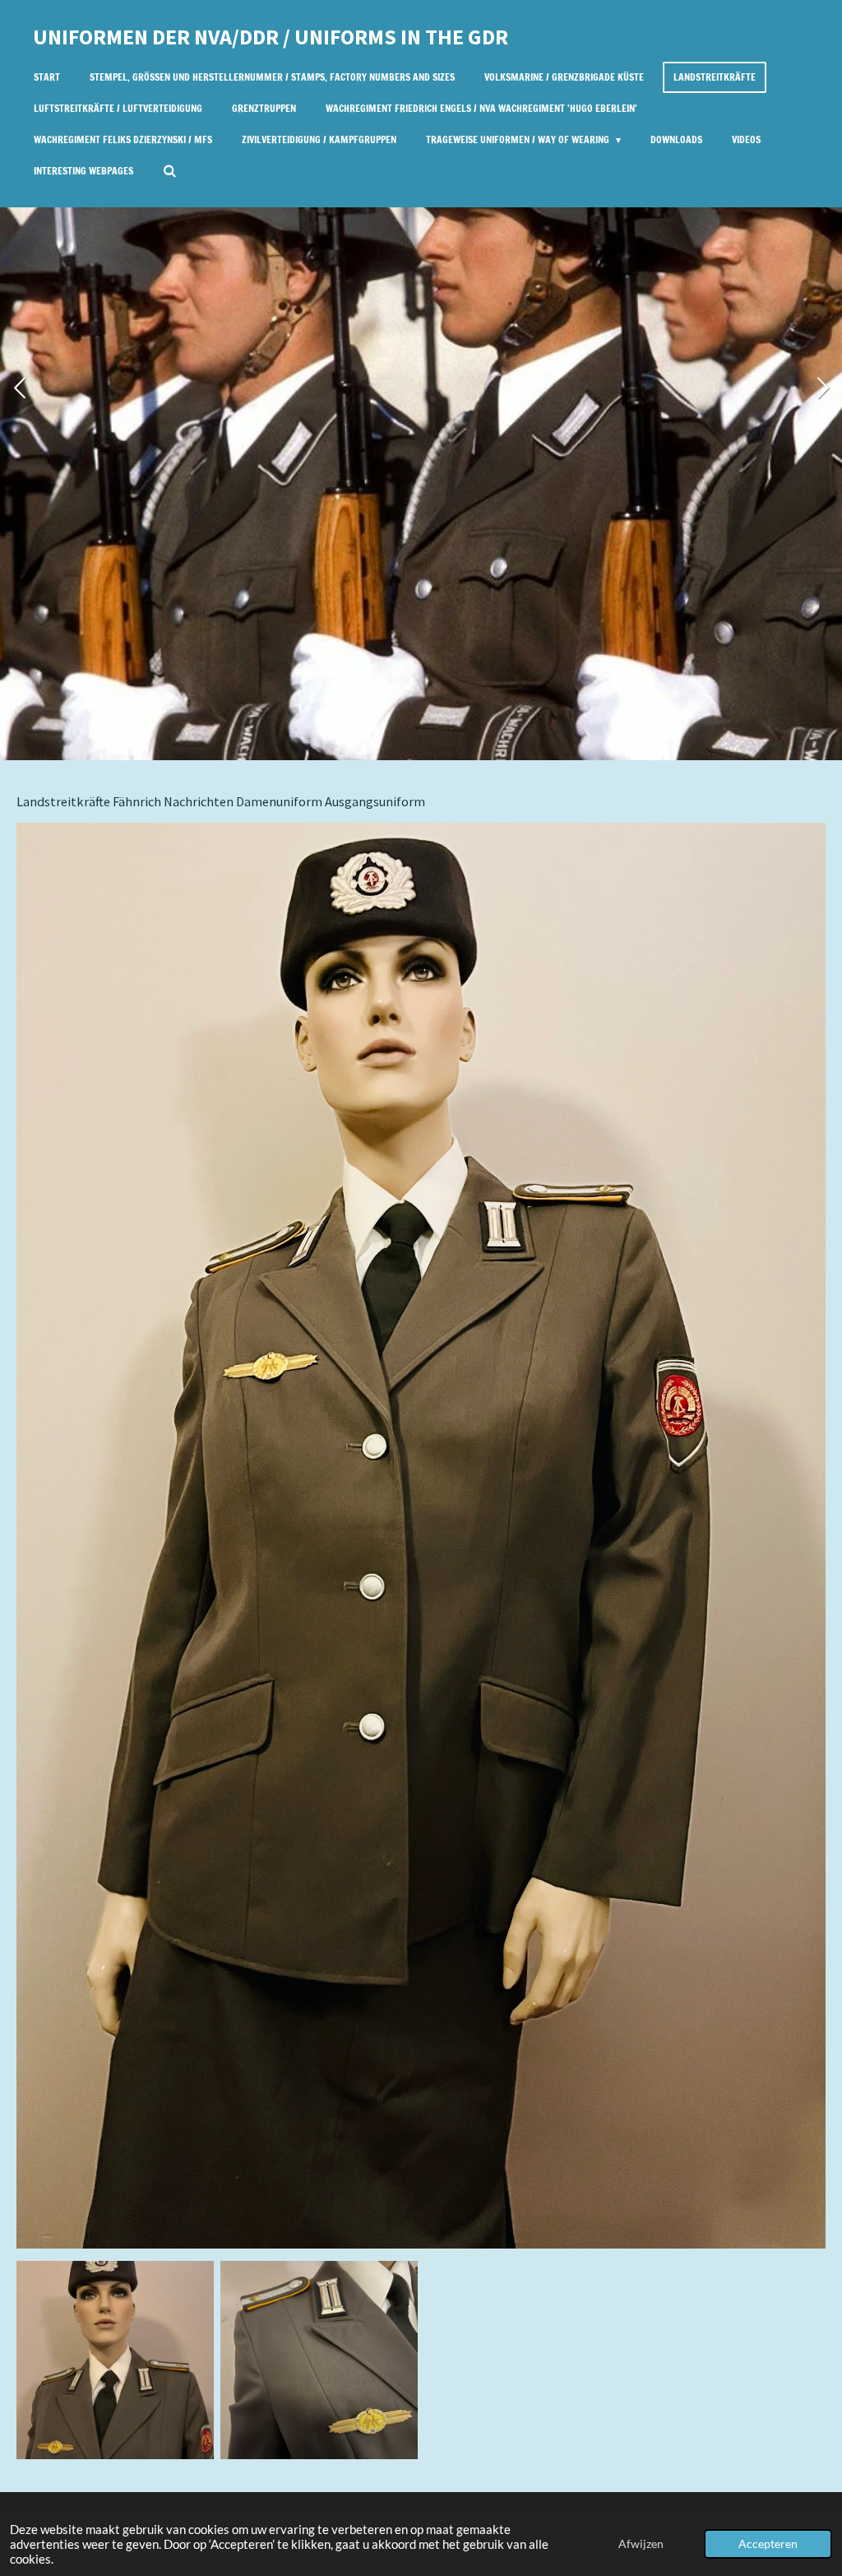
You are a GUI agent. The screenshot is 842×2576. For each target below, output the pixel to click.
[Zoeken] (170, 171)
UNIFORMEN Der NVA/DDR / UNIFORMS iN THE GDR (271, 37)
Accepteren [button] (768, 2544)
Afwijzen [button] (641, 2544)
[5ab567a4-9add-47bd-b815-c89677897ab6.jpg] (115, 2360)
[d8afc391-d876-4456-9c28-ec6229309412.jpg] (319, 2360)
